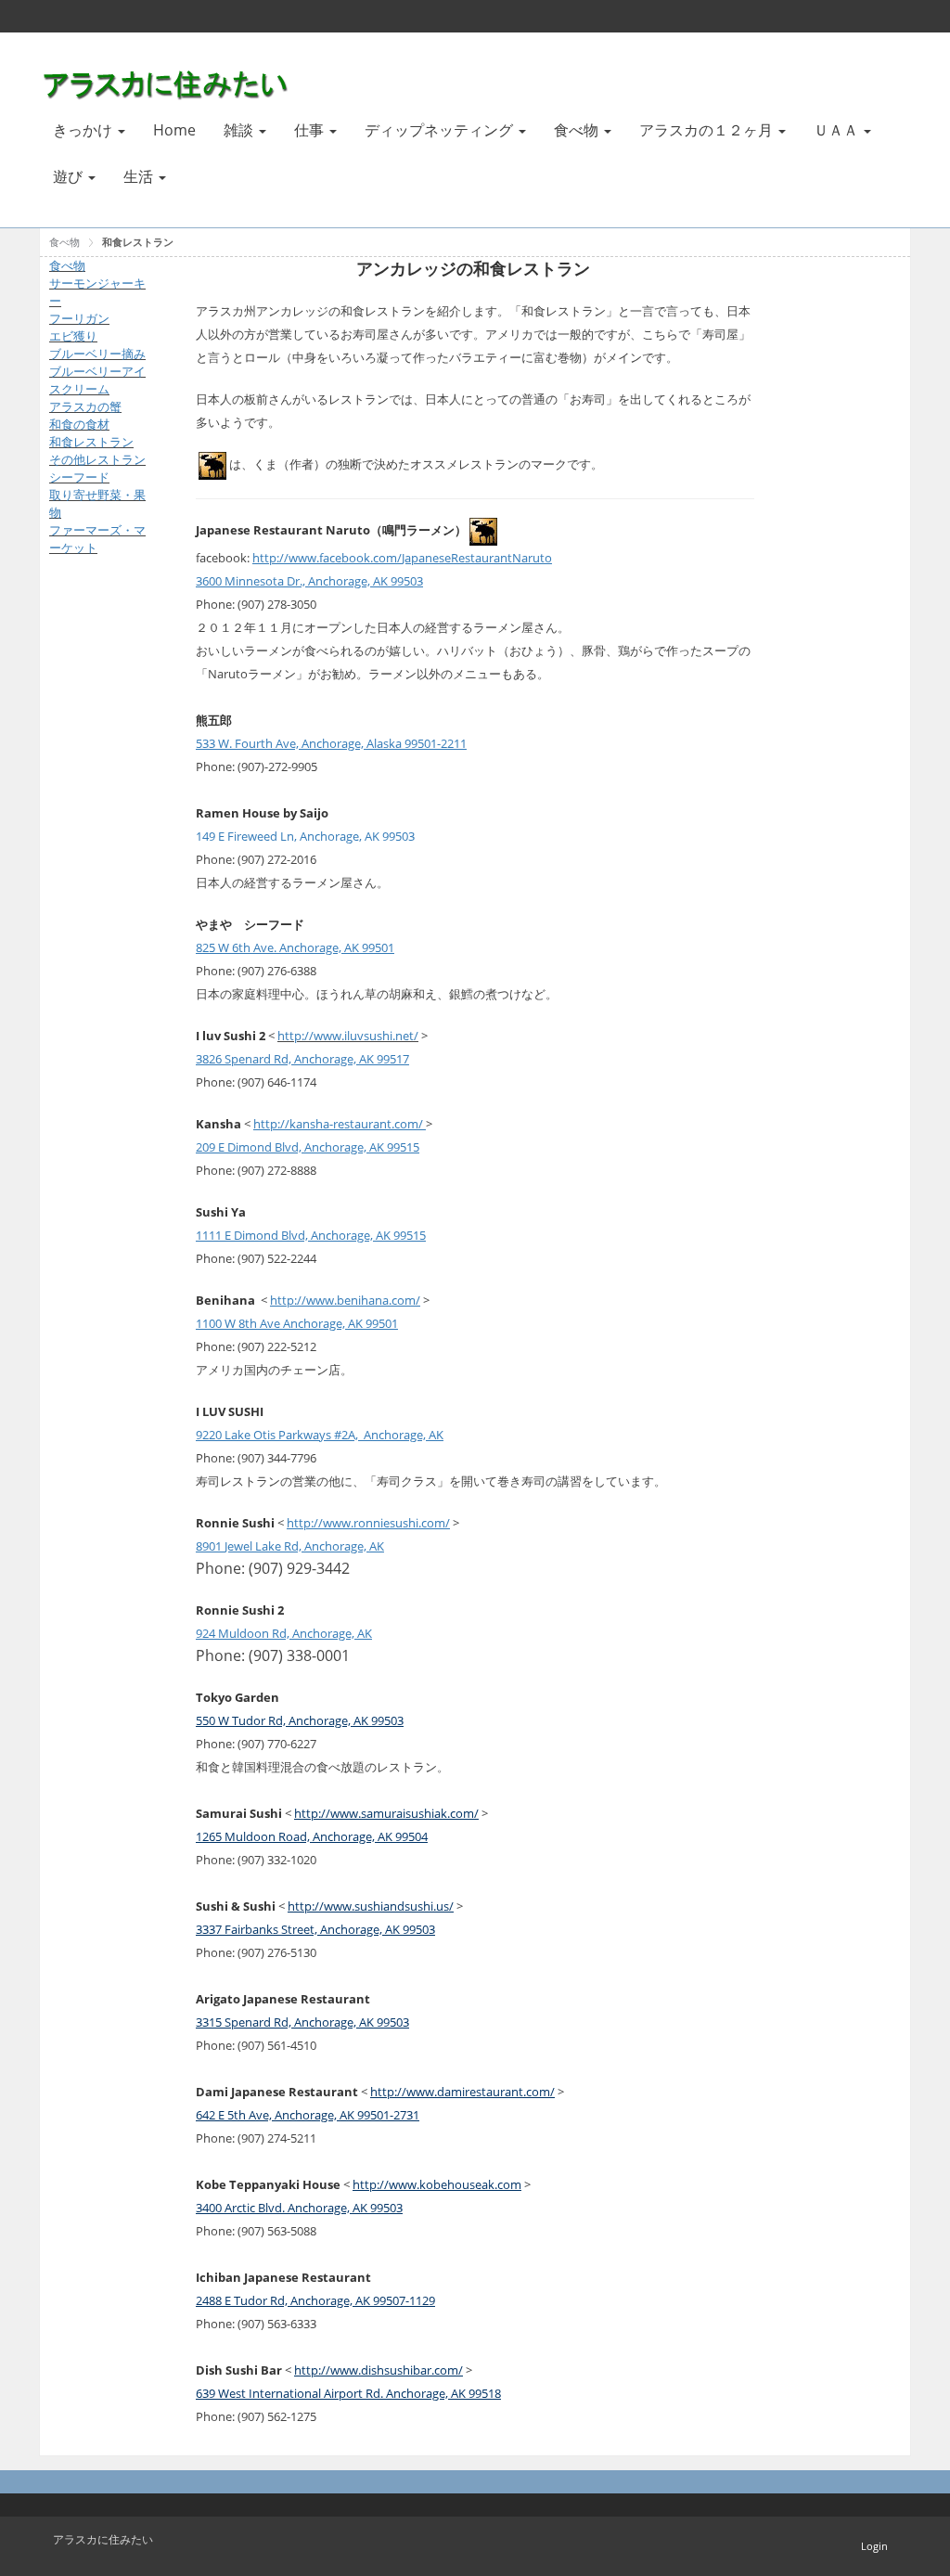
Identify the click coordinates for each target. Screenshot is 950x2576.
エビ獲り (73, 336)
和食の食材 (79, 424)
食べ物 (64, 242)
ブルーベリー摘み (97, 354)
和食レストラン (138, 242)
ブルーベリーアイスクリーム (97, 380)
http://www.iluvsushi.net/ (348, 1036)
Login (874, 2546)
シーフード (79, 477)
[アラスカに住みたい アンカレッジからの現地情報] (168, 82)
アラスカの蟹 (85, 406)
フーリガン (79, 318)
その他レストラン (97, 459)
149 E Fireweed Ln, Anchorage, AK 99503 (305, 836)
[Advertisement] (105, 869)
